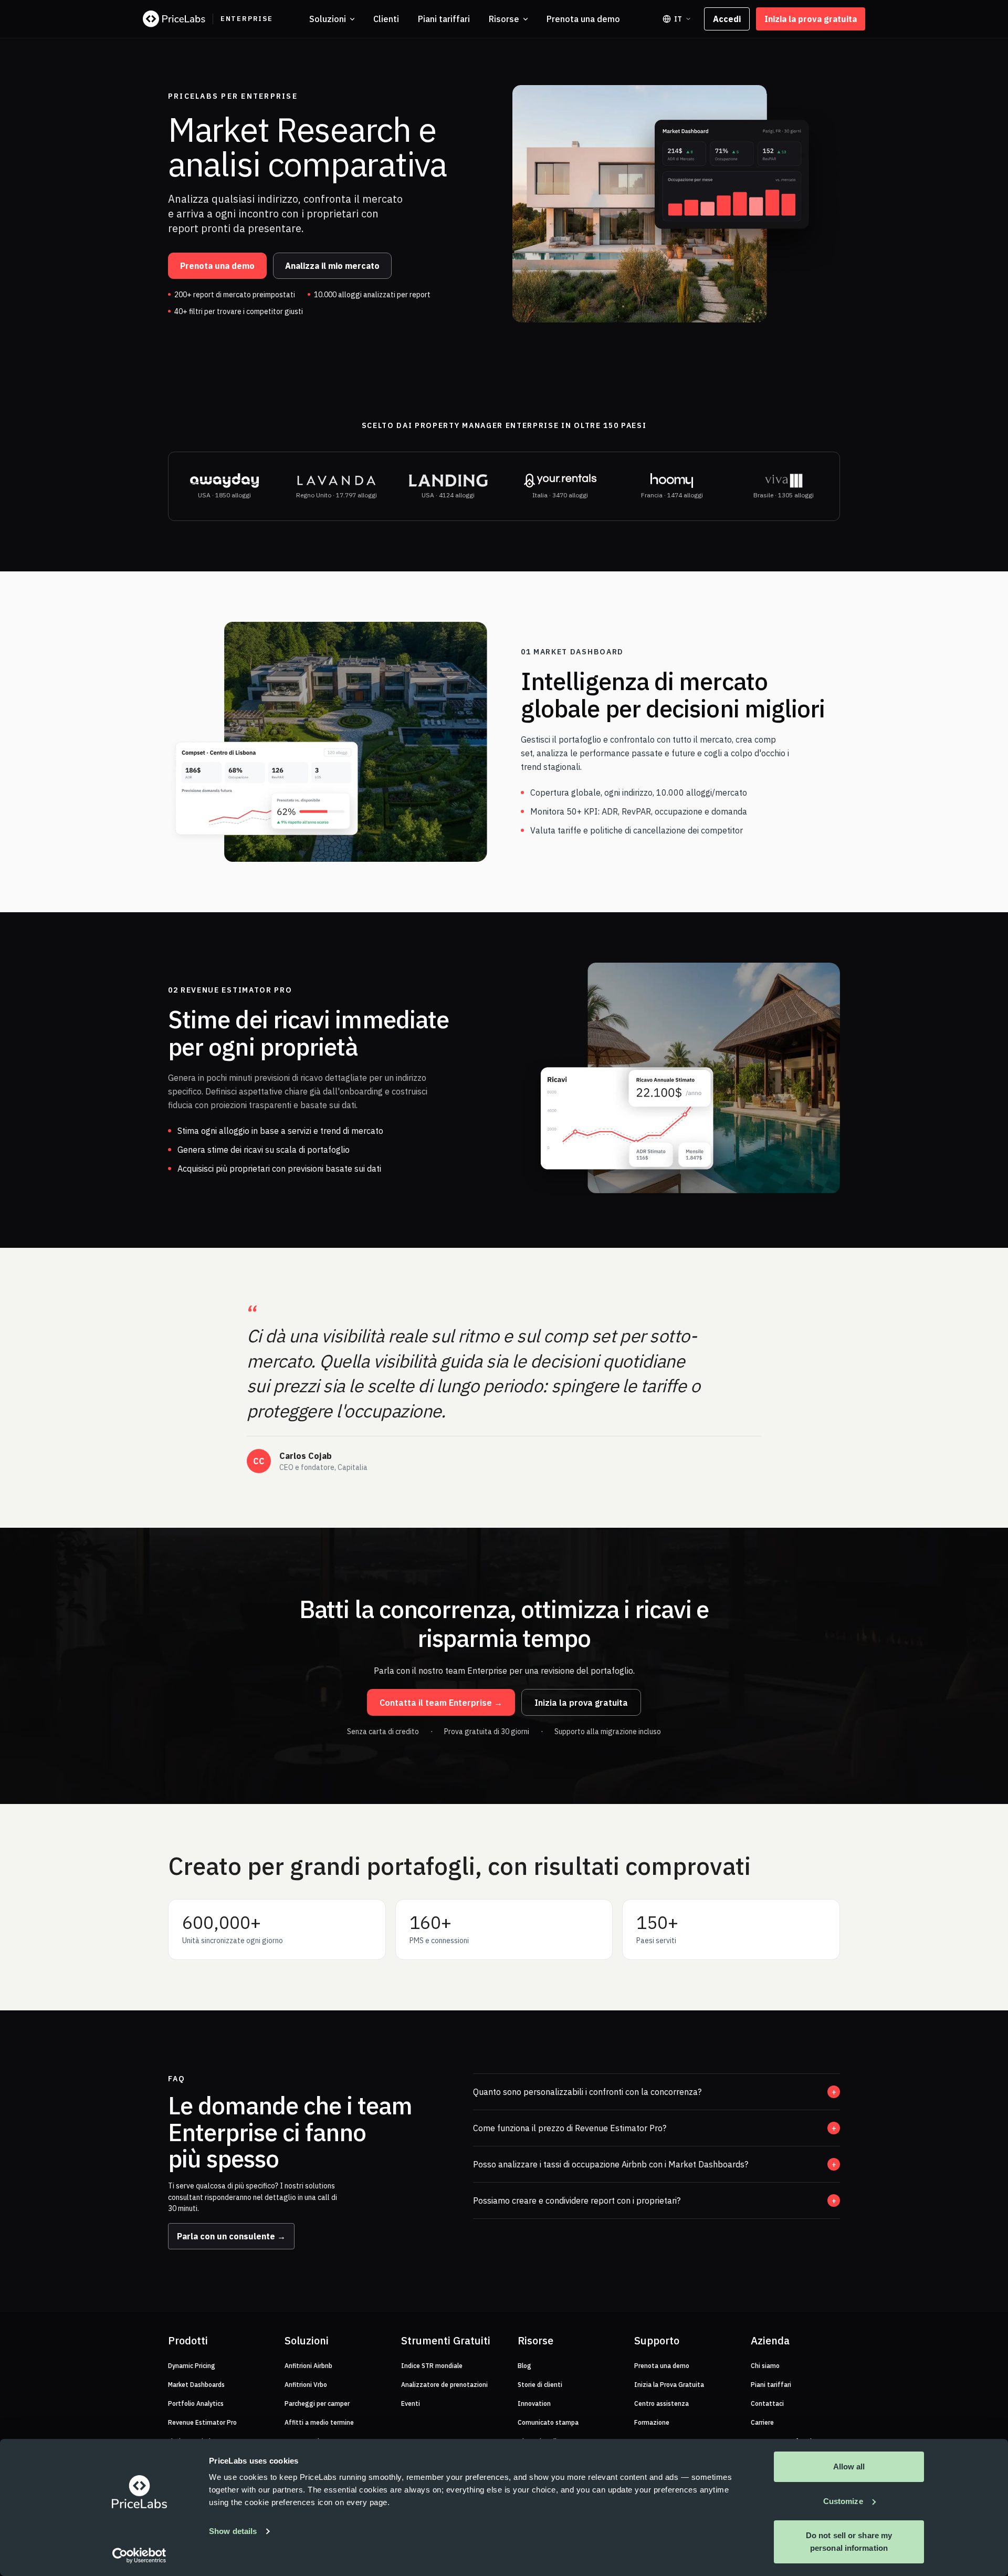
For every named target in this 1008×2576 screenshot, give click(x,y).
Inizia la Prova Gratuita (669, 2385)
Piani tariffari (444, 19)
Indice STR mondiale (432, 2366)
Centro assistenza (661, 2403)
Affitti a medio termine (319, 2422)
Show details (233, 2531)
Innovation (534, 2403)
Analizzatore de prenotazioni (444, 2385)
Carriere (762, 2422)
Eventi (411, 2403)
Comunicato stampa (548, 2422)
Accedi (727, 19)
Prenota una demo (583, 19)
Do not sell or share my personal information (849, 2542)
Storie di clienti (540, 2385)
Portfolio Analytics (196, 2403)
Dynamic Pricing (192, 2366)
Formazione (652, 2422)
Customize (843, 2501)
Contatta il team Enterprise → (441, 1703)
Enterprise (247, 19)
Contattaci (767, 2403)
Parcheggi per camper (317, 2403)
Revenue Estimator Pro (202, 2422)
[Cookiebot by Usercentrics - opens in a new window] (139, 2556)
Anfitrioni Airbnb (308, 2366)
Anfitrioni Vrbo (306, 2385)
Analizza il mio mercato (332, 266)
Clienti (386, 19)
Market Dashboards (196, 2385)
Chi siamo (765, 2366)
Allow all (849, 2467)
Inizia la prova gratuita (811, 19)
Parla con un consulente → (231, 2236)
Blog (524, 2366)
